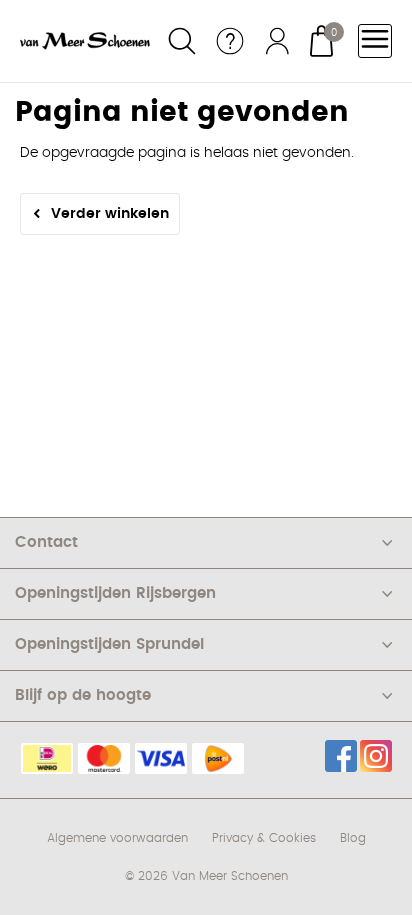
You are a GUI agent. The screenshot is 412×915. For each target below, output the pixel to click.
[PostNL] (218, 758)
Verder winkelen (110, 214)
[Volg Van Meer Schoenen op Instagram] (376, 756)
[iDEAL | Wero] (47, 758)
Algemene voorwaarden (117, 838)
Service (230, 41)
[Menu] (375, 41)
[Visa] (161, 758)
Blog (353, 838)
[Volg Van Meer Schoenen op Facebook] (341, 756)
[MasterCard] (104, 758)
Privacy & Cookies (264, 838)
